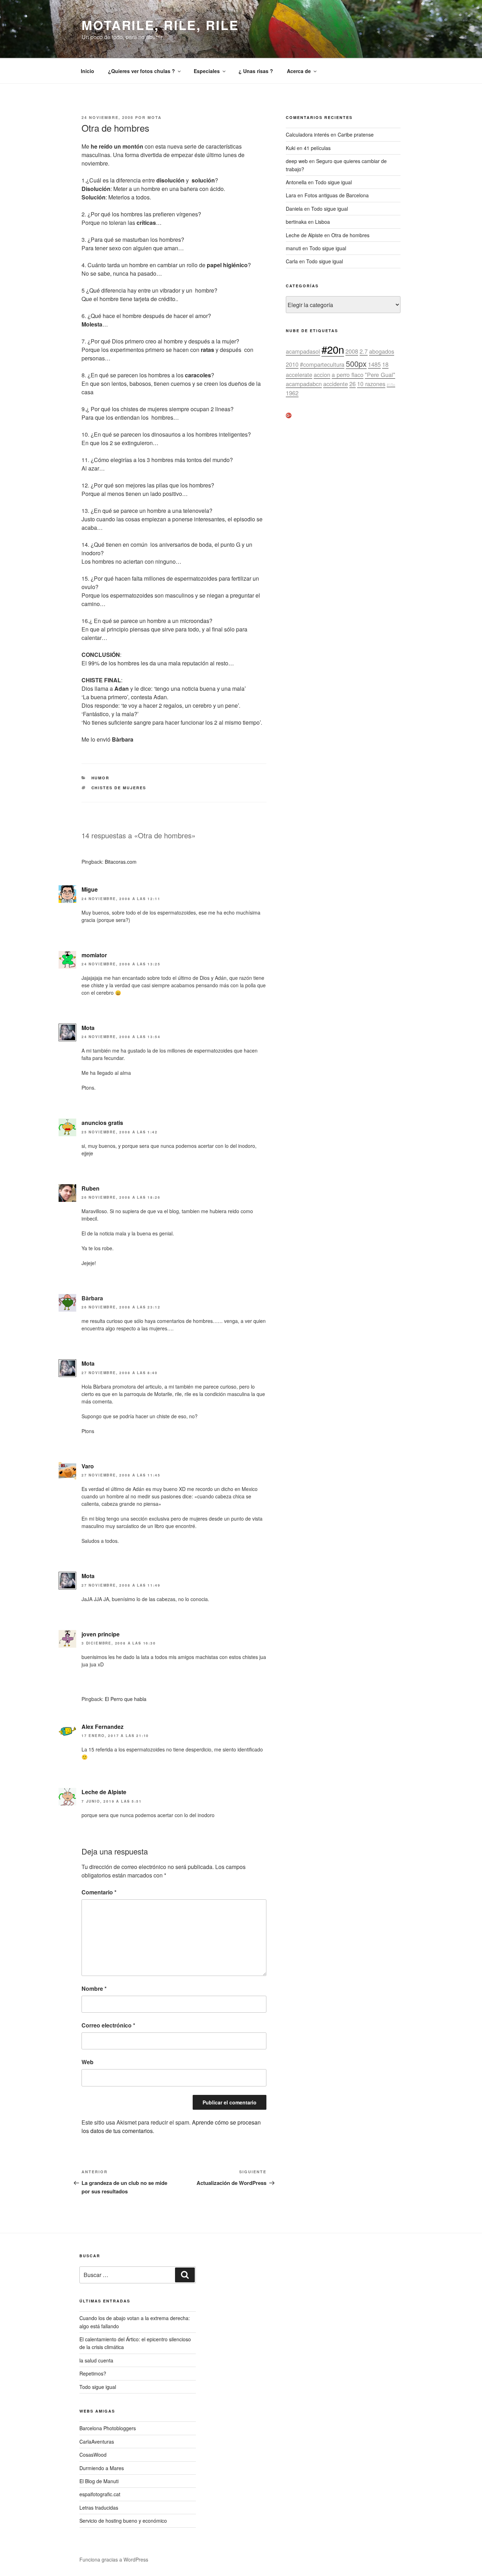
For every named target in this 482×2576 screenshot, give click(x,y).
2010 (292, 364)
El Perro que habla (126, 1699)
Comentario (99, 1892)
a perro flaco (348, 375)
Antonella (296, 182)
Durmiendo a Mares (102, 2468)
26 (353, 384)
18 (385, 364)
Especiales (207, 71)
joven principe (101, 1634)
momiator (94, 955)
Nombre (94, 1988)
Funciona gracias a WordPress (114, 2559)
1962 (292, 393)
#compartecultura (322, 364)
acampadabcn (304, 384)
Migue (90, 889)
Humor (101, 778)
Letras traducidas (99, 2508)
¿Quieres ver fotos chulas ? (141, 71)
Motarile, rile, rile (160, 25)
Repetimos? (93, 2373)
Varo (88, 1466)
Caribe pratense (356, 134)
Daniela (294, 209)
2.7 (364, 351)
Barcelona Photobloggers (108, 2428)
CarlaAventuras (97, 2442)
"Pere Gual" (380, 375)
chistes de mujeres (119, 788)
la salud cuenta (96, 2360)
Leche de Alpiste (104, 1792)
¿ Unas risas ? (256, 71)
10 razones (371, 384)
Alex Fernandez (103, 1727)
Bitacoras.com (121, 862)
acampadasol (303, 351)
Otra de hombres (350, 235)
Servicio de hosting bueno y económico (123, 2521)
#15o (391, 385)
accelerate (299, 375)
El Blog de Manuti (99, 2481)
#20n (333, 349)
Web (88, 2062)
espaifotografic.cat (100, 2494)
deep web (297, 161)
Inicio (88, 71)
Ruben (91, 1188)
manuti (293, 248)
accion (322, 375)
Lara (291, 195)
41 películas (317, 148)
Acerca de (299, 71)
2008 (352, 351)
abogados (382, 351)
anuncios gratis (102, 1123)
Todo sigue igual (333, 182)
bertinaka (296, 222)
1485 (374, 364)
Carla (292, 261)
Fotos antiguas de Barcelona (337, 195)
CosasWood (93, 2455)
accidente (336, 384)
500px (356, 363)
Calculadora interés (308, 134)
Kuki (291, 148)
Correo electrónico (108, 2025)
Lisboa (323, 222)
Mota (155, 117)
